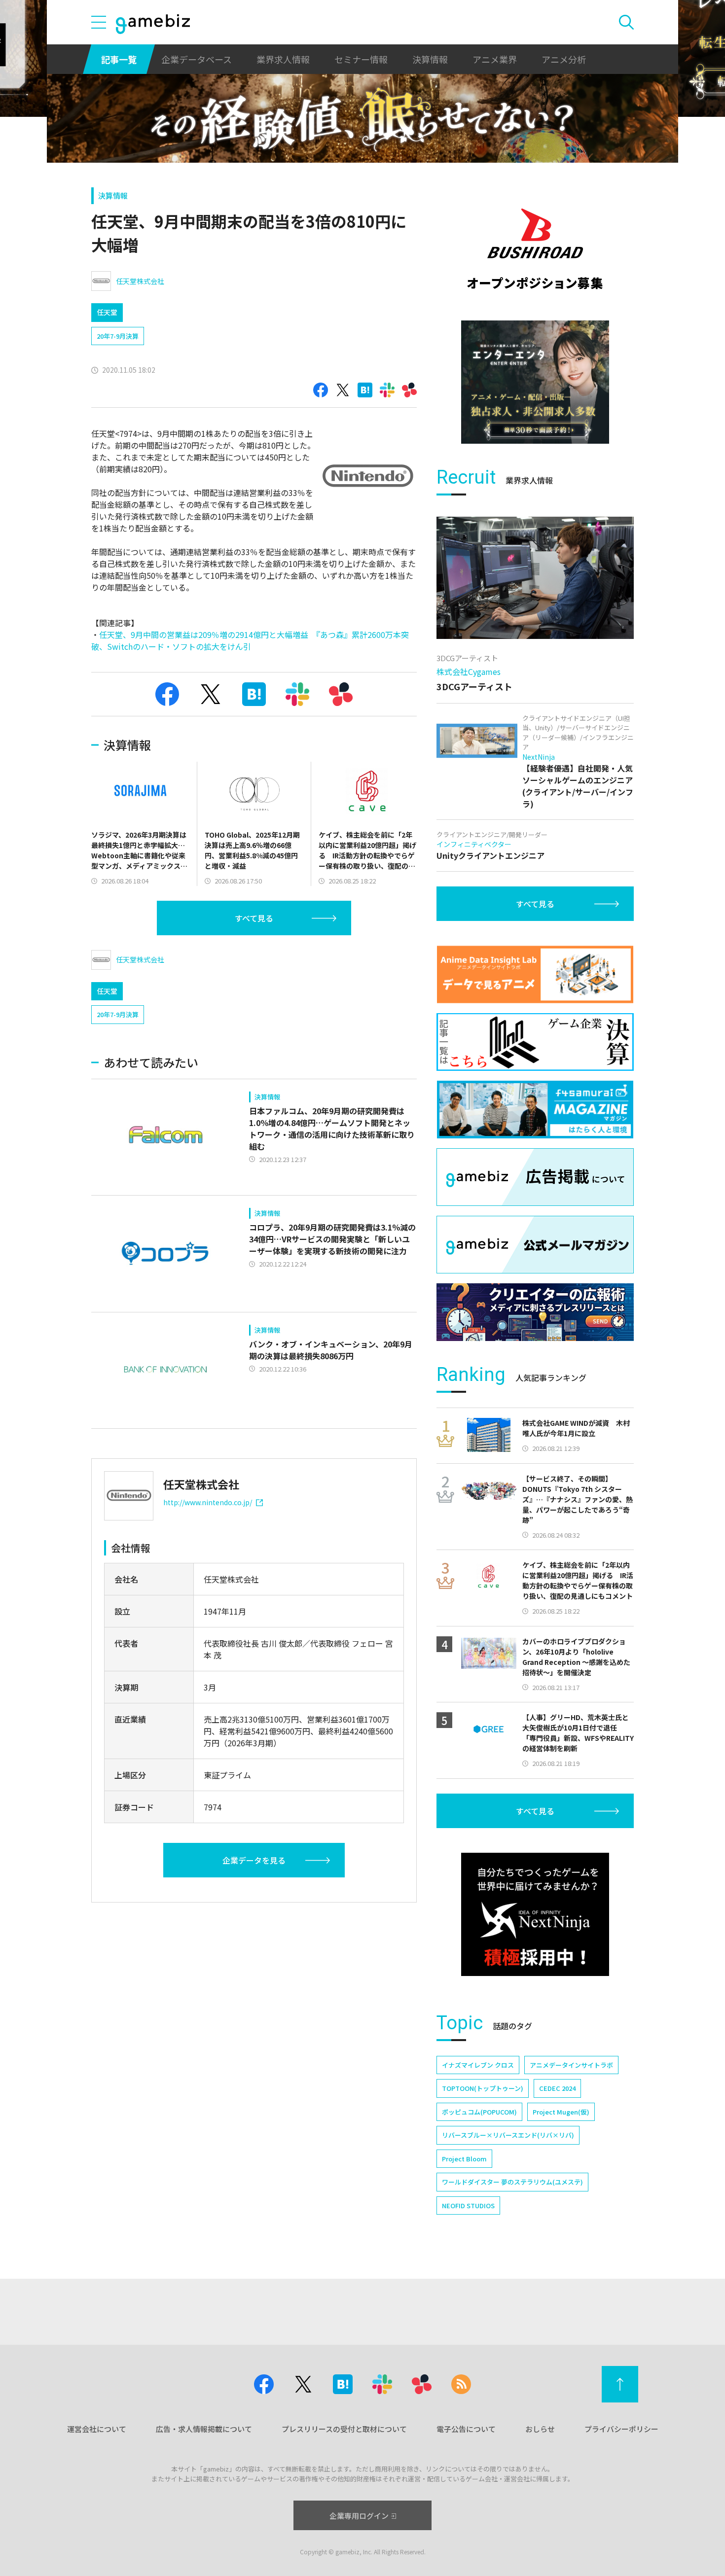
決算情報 (430, 59)
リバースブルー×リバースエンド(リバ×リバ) (508, 2135)
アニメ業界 (495, 59)
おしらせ (540, 2429)
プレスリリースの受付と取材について (344, 2429)
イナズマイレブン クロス (478, 2065)
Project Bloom (464, 2159)
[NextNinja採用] (535, 1914)
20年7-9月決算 (118, 336)
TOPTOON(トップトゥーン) (483, 2088)
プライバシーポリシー (621, 2429)
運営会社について (97, 2429)
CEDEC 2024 (557, 2088)
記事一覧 (119, 59)
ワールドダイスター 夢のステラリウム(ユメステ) (512, 2182)
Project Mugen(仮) (561, 2112)
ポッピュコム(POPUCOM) (479, 2112)
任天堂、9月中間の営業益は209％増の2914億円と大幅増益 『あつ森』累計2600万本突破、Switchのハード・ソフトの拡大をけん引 (250, 640)
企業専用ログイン (359, 2516)
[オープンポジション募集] (535, 249)
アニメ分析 (564, 59)
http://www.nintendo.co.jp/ (208, 1502)
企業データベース (197, 59)
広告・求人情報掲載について (204, 2429)
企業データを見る (254, 1860)
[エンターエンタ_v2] (535, 382)
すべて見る (254, 918)
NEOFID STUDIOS (468, 2205)
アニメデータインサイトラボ (571, 2065)
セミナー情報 (361, 59)
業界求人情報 (283, 59)
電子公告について (466, 2429)
